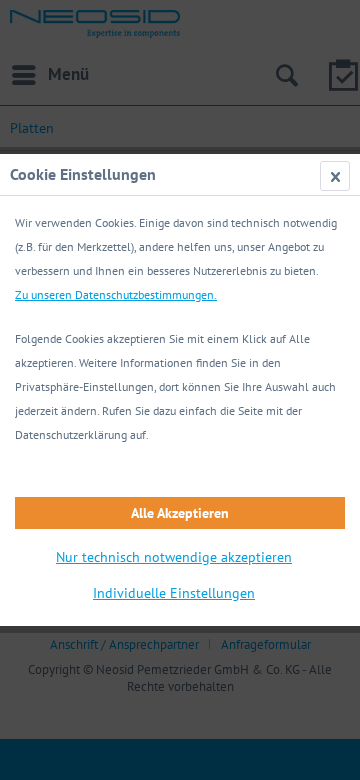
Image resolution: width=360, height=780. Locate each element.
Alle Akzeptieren (180, 513)
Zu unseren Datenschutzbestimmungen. (116, 294)
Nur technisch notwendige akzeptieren (174, 557)
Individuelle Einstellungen (174, 593)
